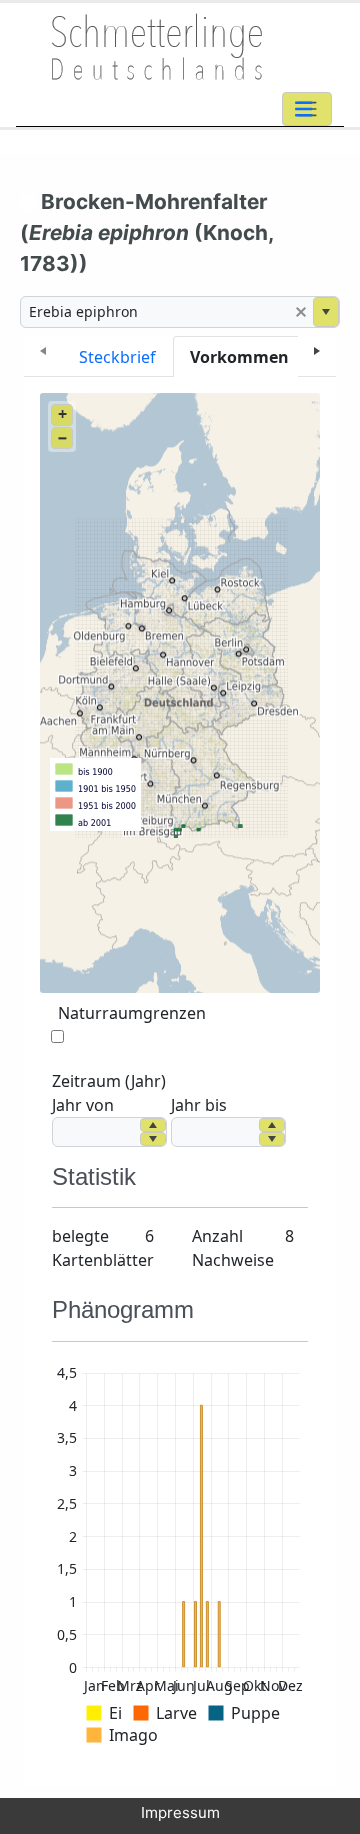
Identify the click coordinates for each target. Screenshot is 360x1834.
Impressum (180, 1812)
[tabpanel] (180, 1082)
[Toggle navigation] (307, 109)
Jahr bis (199, 1105)
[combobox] (155, 312)
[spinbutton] (96, 1132)
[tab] (117, 356)
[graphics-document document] (180, 1558)
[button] (301, 312)
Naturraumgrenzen (132, 1013)
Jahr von (83, 1105)
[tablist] (180, 356)
